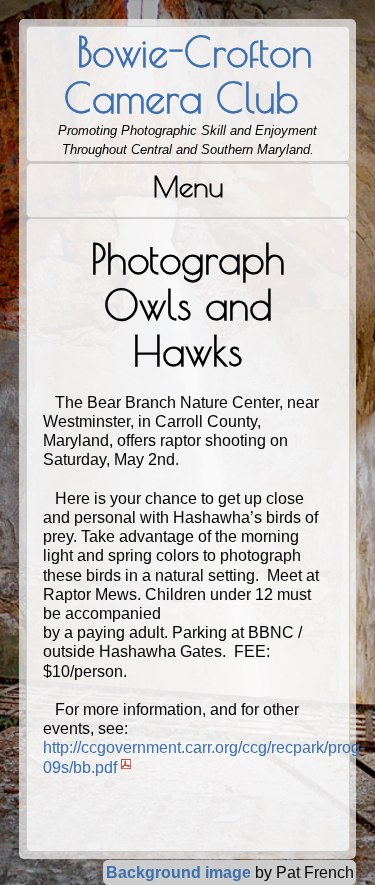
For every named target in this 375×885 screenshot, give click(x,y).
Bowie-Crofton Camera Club (187, 75)
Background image (178, 872)
